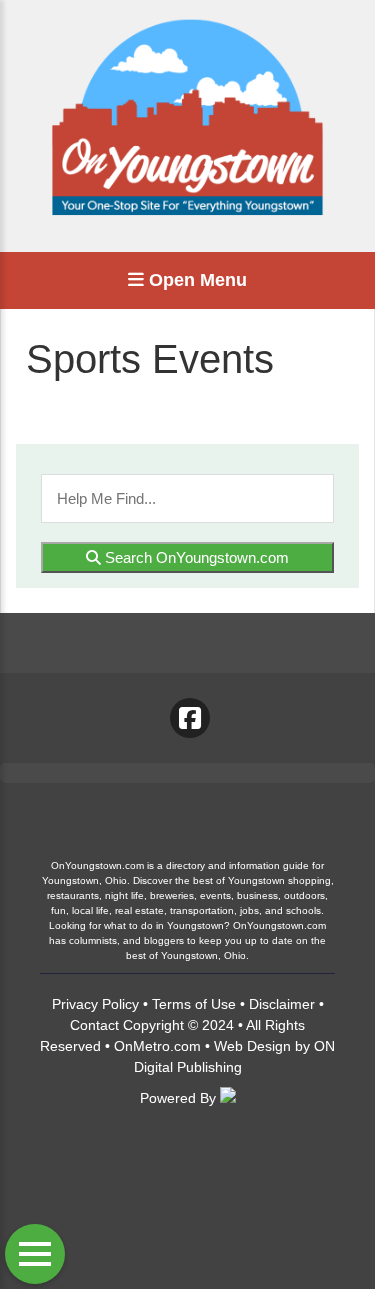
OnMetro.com (157, 1046)
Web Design (252, 1046)
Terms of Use (194, 1004)
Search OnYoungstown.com (195, 557)
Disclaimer (282, 1004)
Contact (94, 1025)
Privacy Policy (95, 1004)
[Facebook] (190, 718)
